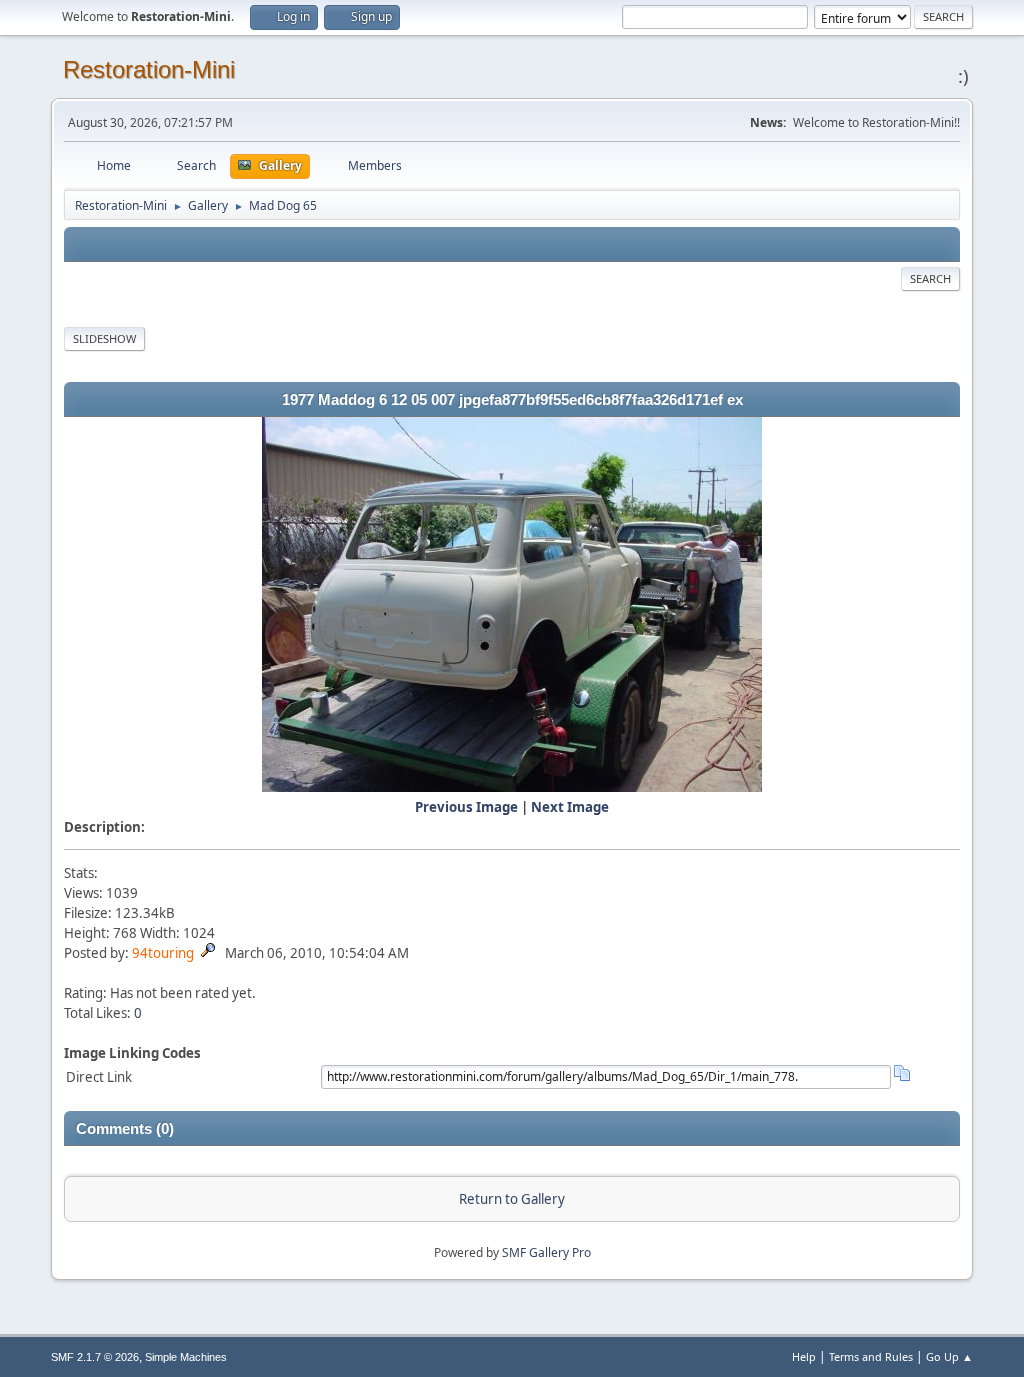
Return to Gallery (512, 1199)
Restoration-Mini (149, 69)
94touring (163, 953)
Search (930, 278)
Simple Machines (186, 1357)
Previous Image (466, 807)
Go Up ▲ (949, 1356)
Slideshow (104, 338)
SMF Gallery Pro (546, 1252)
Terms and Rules (871, 1356)
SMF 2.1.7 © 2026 (95, 1357)
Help (804, 1356)
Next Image (570, 807)
